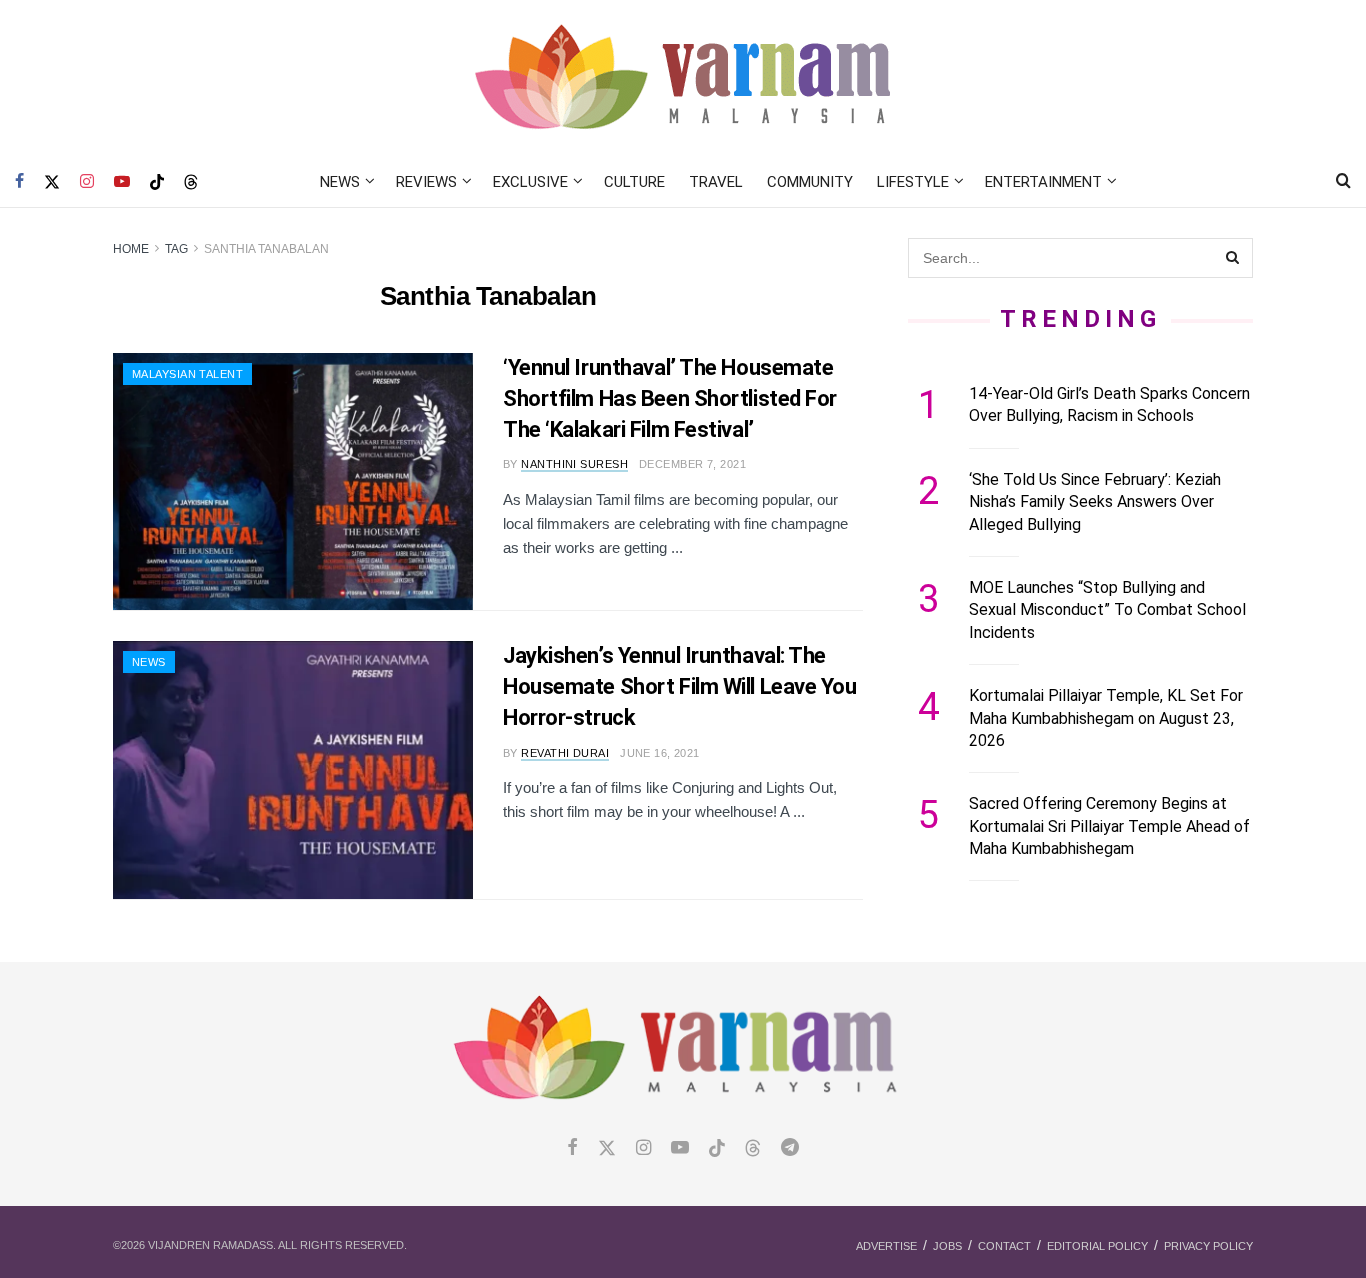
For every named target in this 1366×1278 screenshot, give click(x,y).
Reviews (426, 182)
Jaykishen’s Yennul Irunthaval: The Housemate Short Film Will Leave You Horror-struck (680, 686)
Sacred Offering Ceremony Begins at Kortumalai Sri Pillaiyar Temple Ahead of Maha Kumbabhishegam (1109, 826)
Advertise (886, 1246)
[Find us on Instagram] (87, 182)
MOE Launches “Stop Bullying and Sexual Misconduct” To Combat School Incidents (1107, 610)
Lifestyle (913, 182)
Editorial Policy (1097, 1246)
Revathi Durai (565, 753)
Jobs (947, 1246)
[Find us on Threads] (191, 183)
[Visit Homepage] (683, 78)
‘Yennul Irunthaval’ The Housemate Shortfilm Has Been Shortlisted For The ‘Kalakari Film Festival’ (670, 398)
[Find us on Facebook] (19, 182)
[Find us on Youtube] (122, 182)
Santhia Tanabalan (266, 249)
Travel (716, 182)
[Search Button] (1343, 182)
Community (810, 182)
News (340, 182)
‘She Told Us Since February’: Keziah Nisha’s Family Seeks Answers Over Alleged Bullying (1095, 502)
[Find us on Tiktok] (717, 1149)
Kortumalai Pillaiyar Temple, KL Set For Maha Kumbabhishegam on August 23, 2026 (1106, 718)
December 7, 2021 (692, 464)
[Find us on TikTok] (157, 183)
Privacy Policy (1208, 1246)
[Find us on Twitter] (52, 182)
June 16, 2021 (660, 753)
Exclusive (530, 182)
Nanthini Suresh (574, 464)
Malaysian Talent (187, 374)
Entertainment (1043, 182)
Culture (634, 182)
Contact (1004, 1246)
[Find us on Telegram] (790, 1148)
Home (131, 249)
